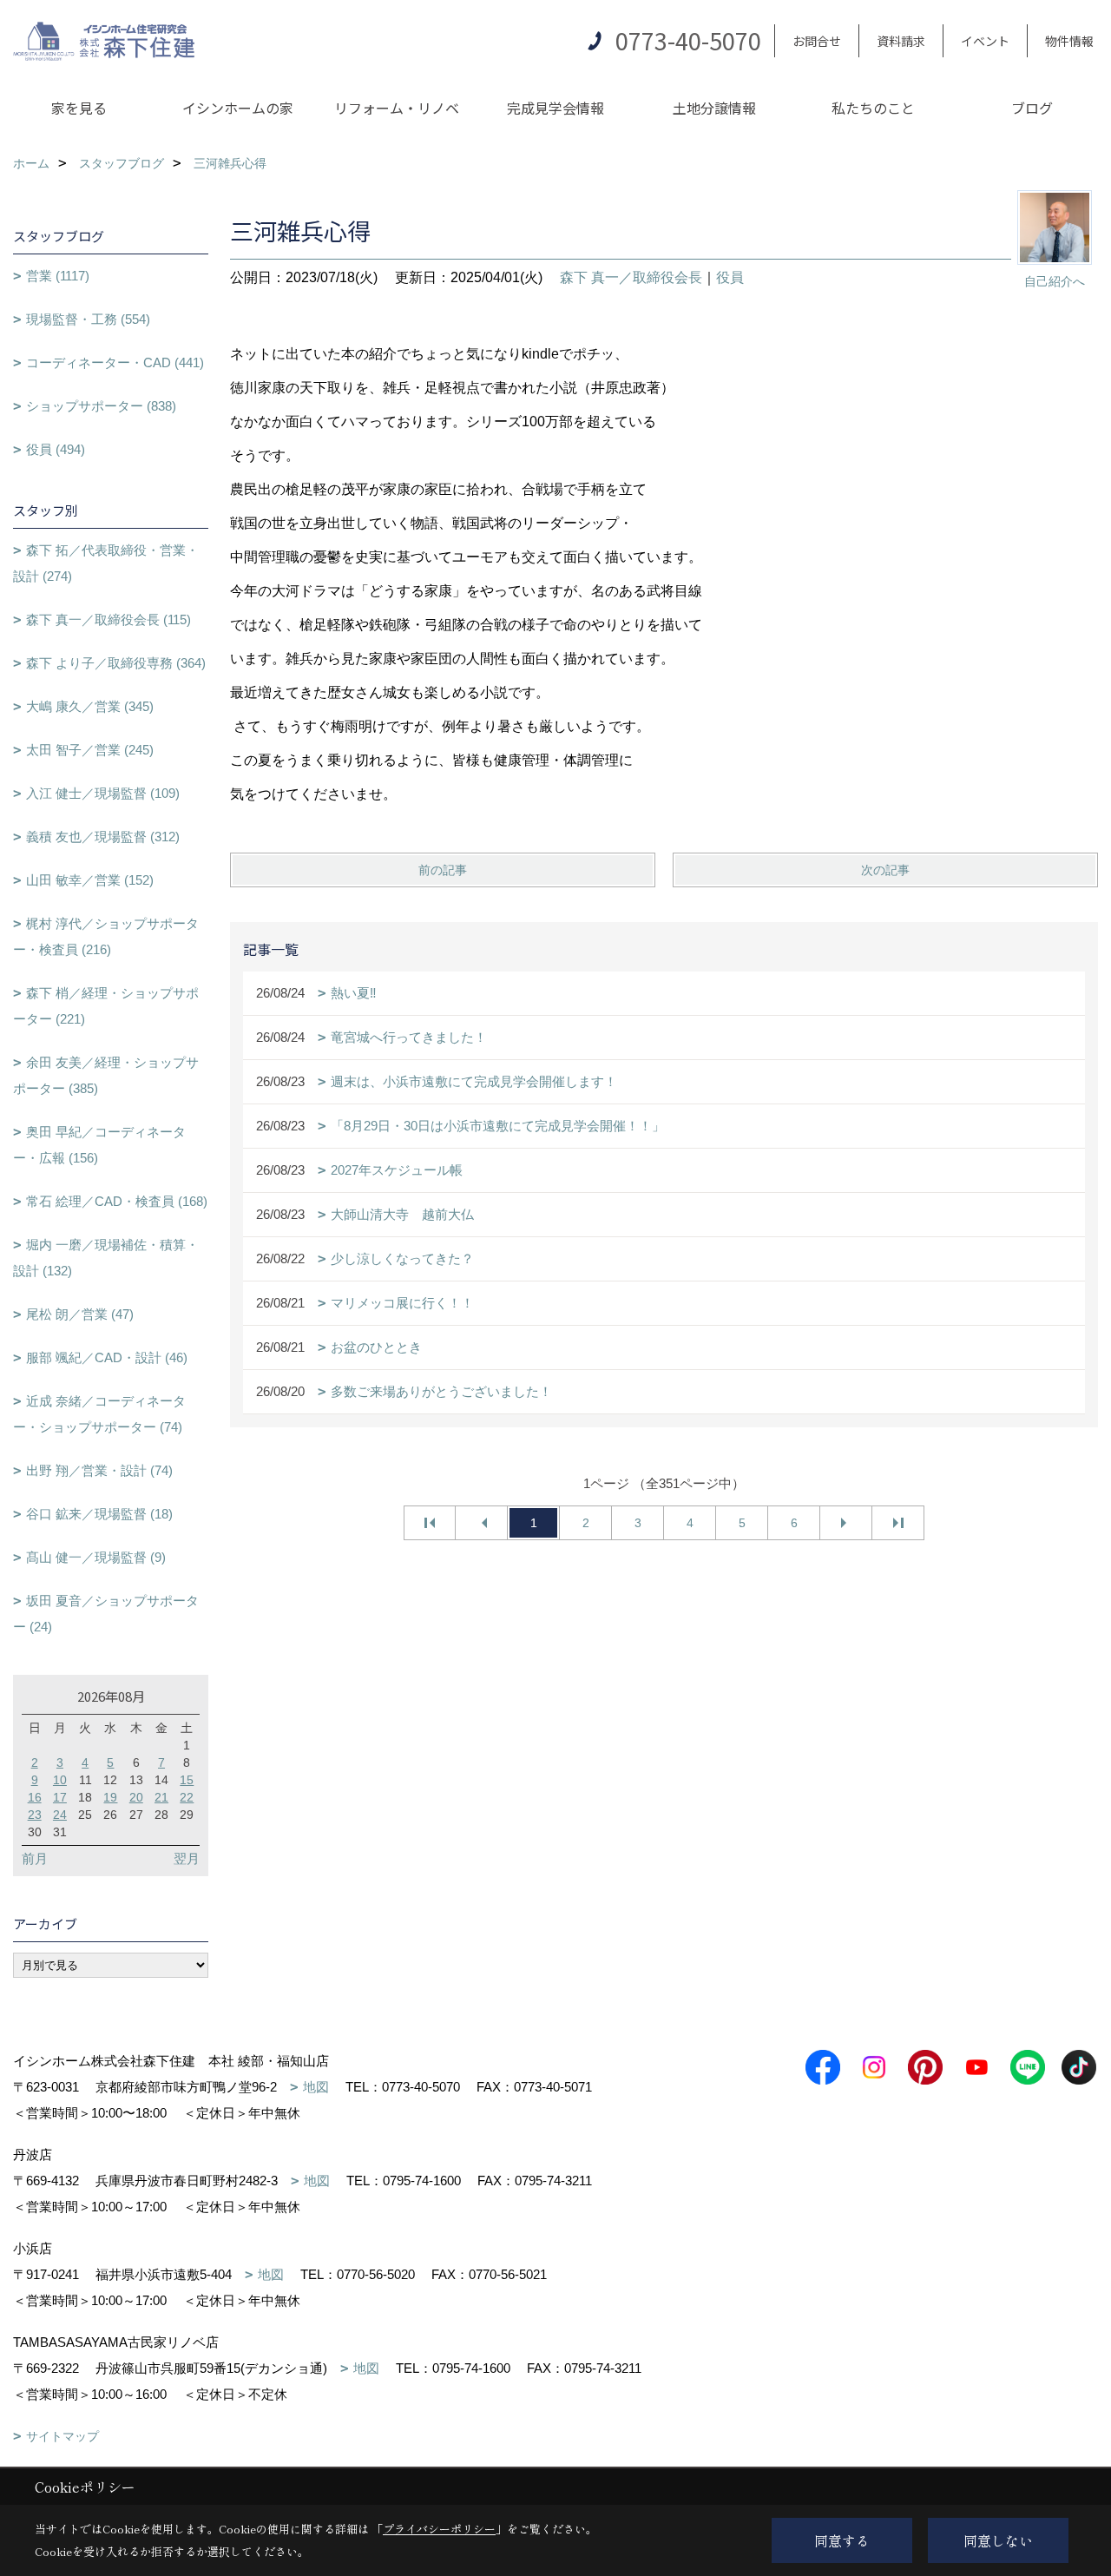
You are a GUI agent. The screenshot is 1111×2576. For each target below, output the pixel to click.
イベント (985, 41)
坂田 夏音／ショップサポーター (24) (106, 1614)
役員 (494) (56, 449)
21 (161, 1797)
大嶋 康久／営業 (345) (90, 706)
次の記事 (885, 870)
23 (35, 1815)
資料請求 (901, 41)
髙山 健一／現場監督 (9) (96, 1557)
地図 (316, 2087)
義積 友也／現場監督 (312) (103, 837)
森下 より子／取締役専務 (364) (116, 663)
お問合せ (817, 41)
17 (60, 1797)
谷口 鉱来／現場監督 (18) (99, 1514)
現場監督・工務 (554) (88, 319)
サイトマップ (62, 2436)
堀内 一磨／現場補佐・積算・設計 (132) (106, 1258)
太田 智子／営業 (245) (90, 750)
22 (187, 1797)
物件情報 (1069, 41)
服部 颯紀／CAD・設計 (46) (107, 1357)
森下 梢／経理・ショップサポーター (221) (106, 1006)
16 (35, 1797)
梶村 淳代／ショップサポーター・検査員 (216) (106, 936)
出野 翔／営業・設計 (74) (99, 1470)
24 (60, 1815)
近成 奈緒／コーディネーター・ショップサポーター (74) (99, 1414)
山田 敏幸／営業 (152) (90, 880)
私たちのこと (873, 108)
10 (60, 1780)
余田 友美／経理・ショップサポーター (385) (106, 1075)
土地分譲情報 (714, 108)
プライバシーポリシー (439, 2529)
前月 (35, 1858)
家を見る (79, 108)
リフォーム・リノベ (397, 108)
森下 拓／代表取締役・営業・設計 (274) (106, 563)
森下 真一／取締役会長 (631, 277)
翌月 (187, 1858)
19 (110, 1797)
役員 (730, 277)
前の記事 (443, 870)
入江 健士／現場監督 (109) (103, 793)
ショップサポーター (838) (101, 406)
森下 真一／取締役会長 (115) (108, 619)
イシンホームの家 (238, 108)
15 (187, 1780)
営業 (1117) (58, 276)
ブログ (1032, 108)
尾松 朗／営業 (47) (80, 1314)
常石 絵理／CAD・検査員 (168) (117, 1201)
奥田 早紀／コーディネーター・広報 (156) (99, 1145)
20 (136, 1797)
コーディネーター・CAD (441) (115, 362)
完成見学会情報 (555, 108)
